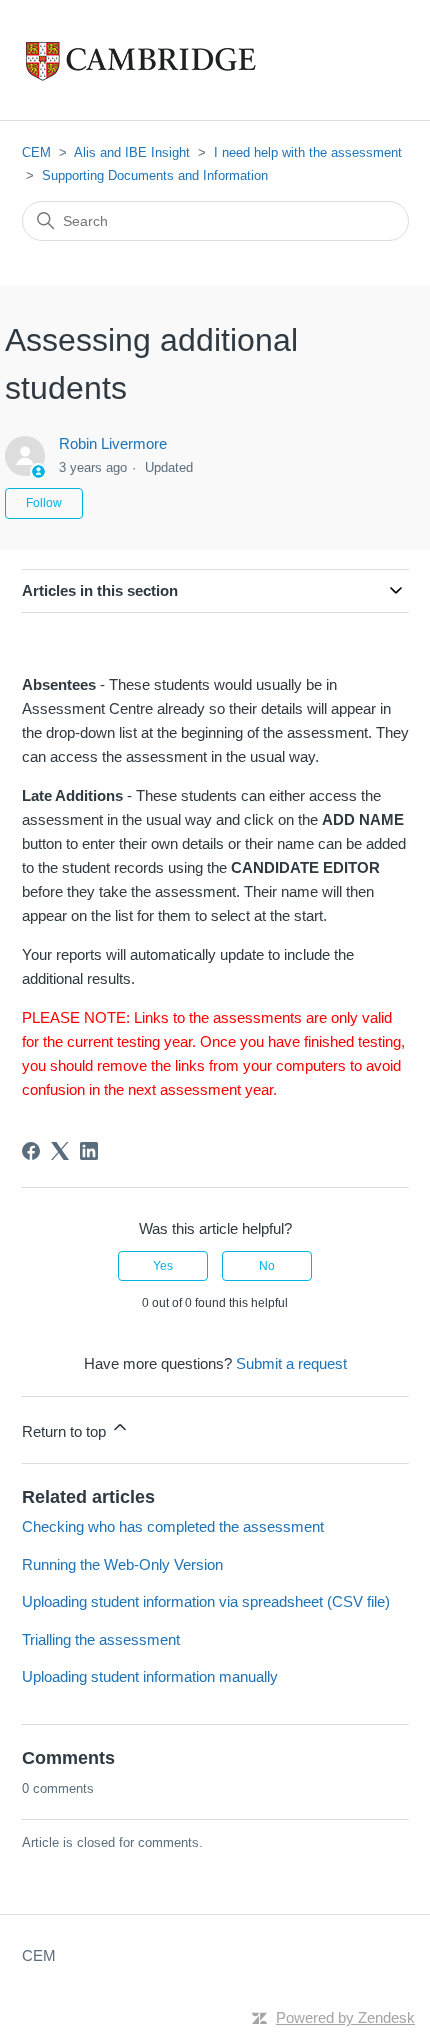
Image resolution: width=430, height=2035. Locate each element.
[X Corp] (60, 1151)
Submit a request (291, 1363)
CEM (36, 152)
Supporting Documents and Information (155, 175)
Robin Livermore (113, 443)
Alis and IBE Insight (132, 152)
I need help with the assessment (308, 152)
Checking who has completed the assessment (173, 1526)
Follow (44, 503)
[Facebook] (31, 1151)
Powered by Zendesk (345, 2017)
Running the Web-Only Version (122, 1564)
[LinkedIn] (89, 1151)
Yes (163, 1266)
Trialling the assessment (101, 1639)
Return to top (66, 1431)
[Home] (182, 60)
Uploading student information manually (150, 1676)
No (267, 1266)
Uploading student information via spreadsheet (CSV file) (206, 1601)
